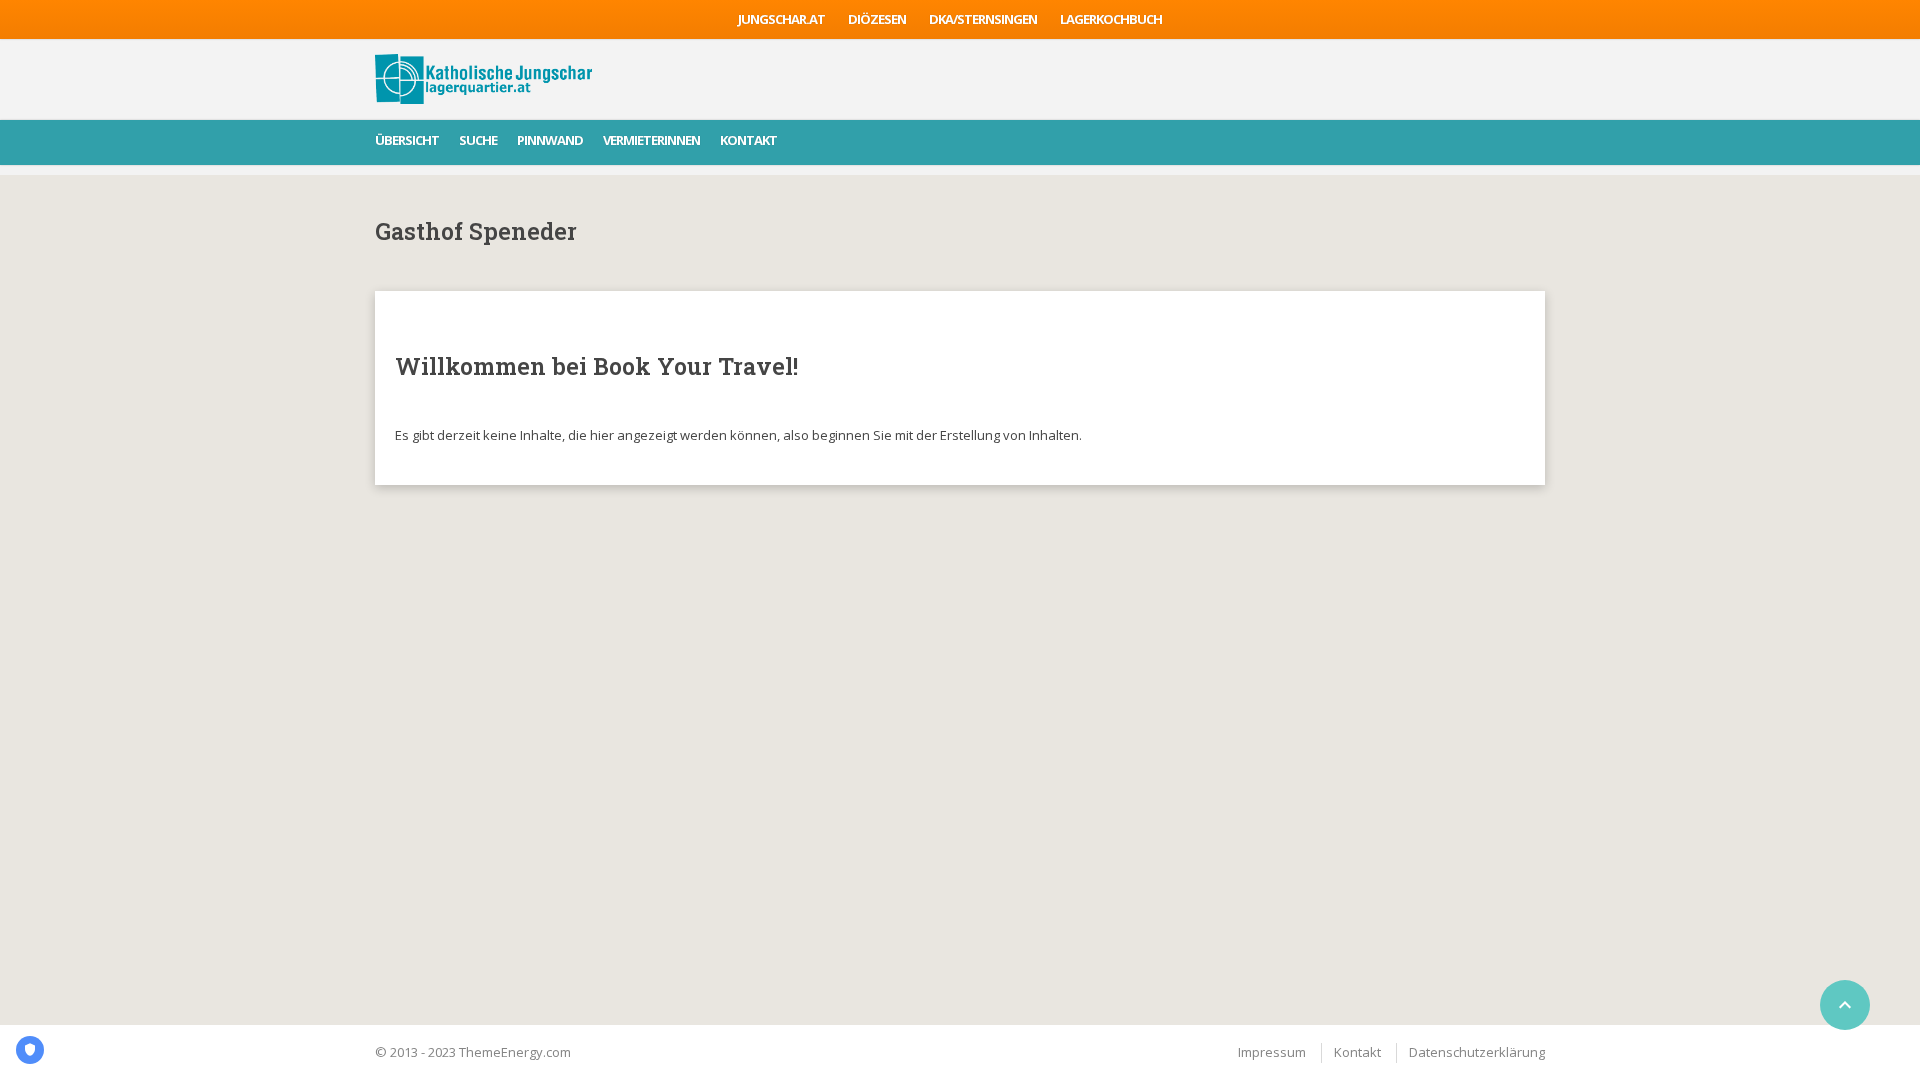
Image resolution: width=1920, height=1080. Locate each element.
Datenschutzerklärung (1477, 1052)
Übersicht (407, 140)
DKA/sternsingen (983, 19)
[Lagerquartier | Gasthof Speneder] (483, 79)
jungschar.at (781, 19)
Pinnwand (550, 140)
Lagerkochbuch (1111, 19)
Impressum (1272, 1052)
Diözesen (877, 19)
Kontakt (748, 140)
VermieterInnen (651, 140)
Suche (478, 140)
